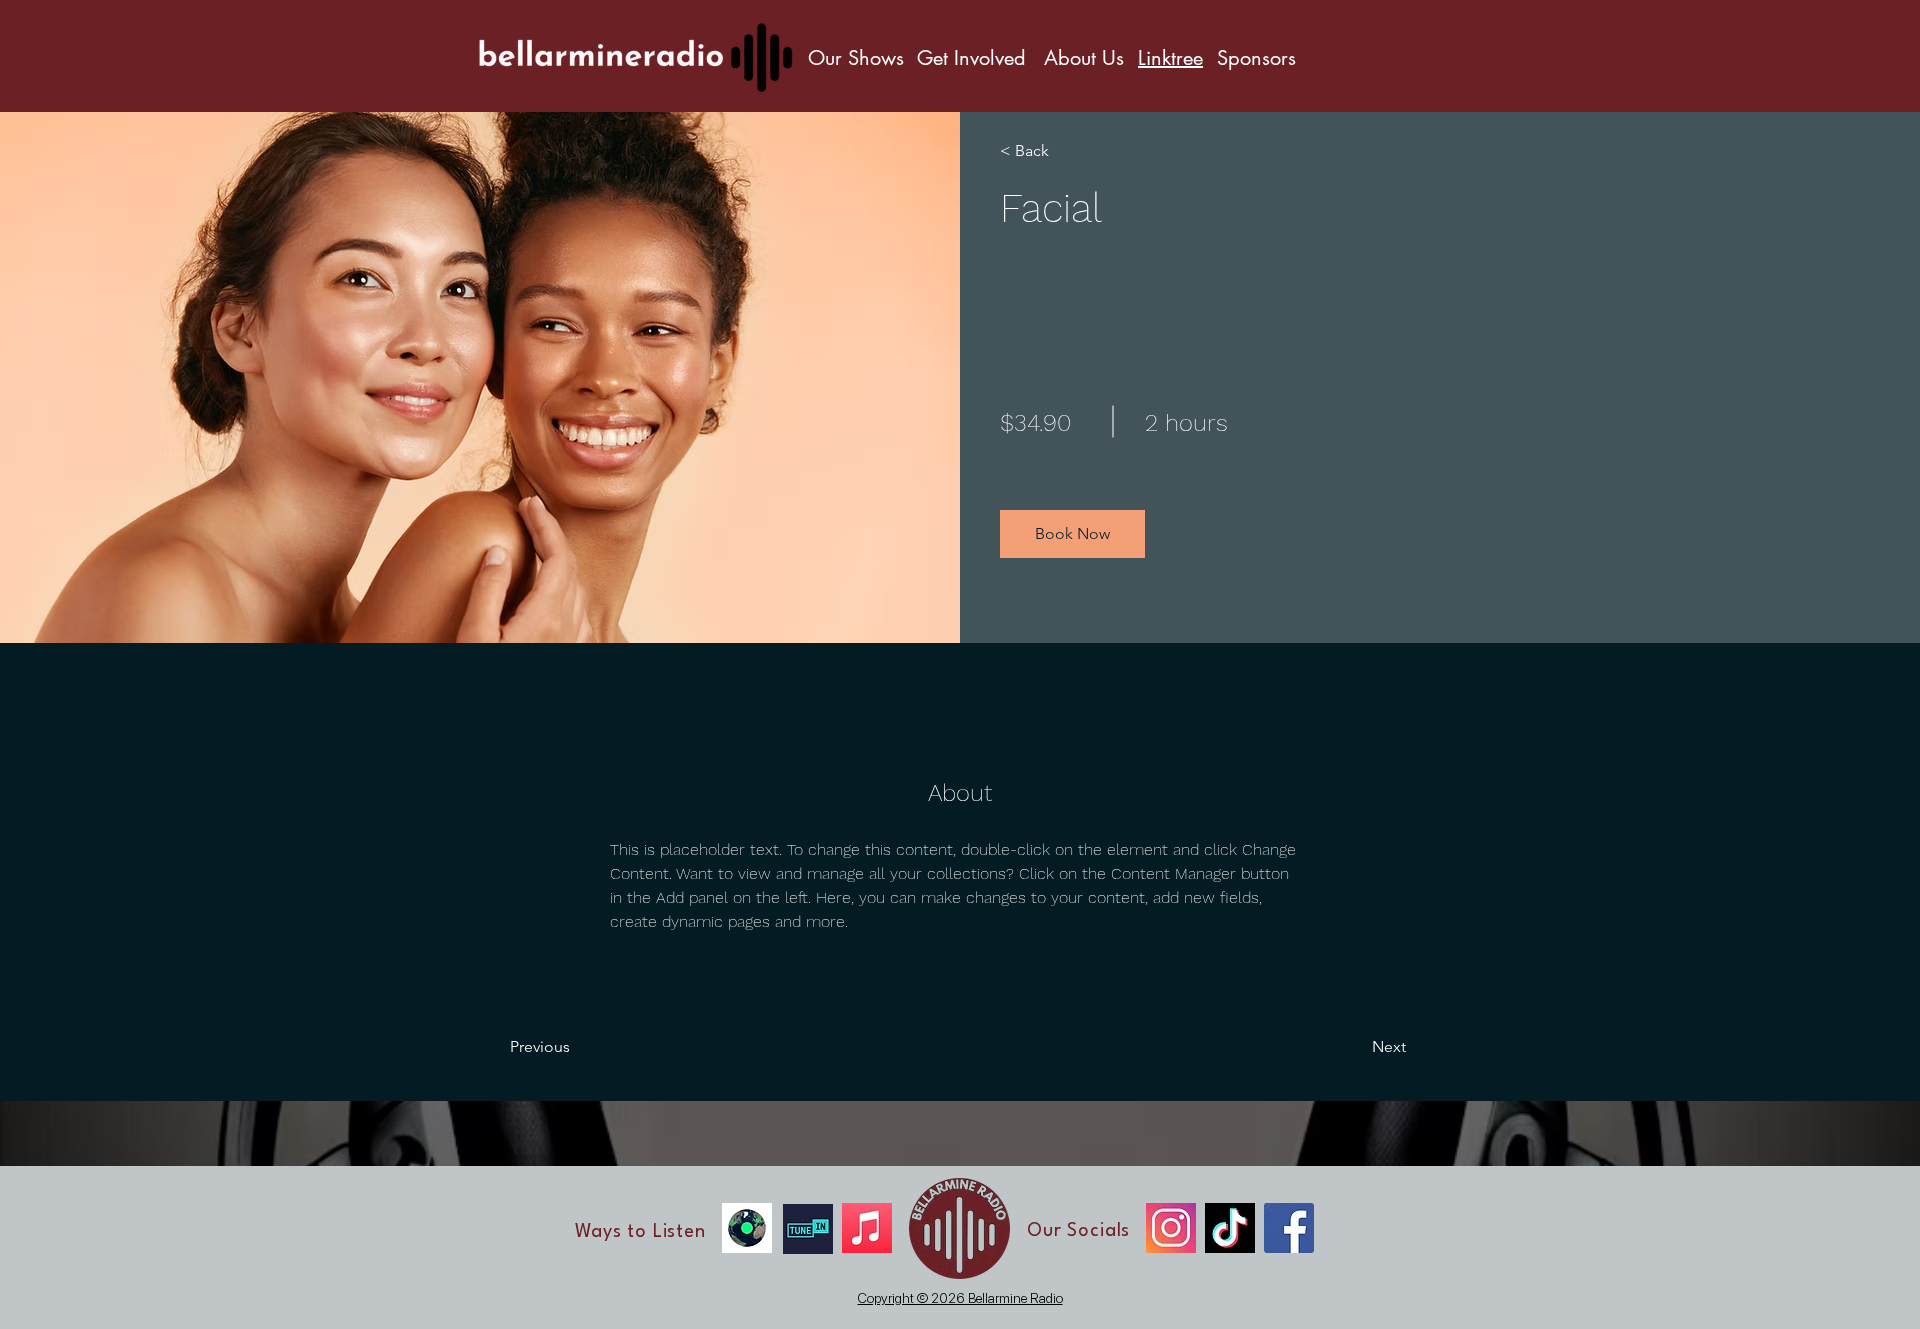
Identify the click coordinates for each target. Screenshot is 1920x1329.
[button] (1072, 534)
